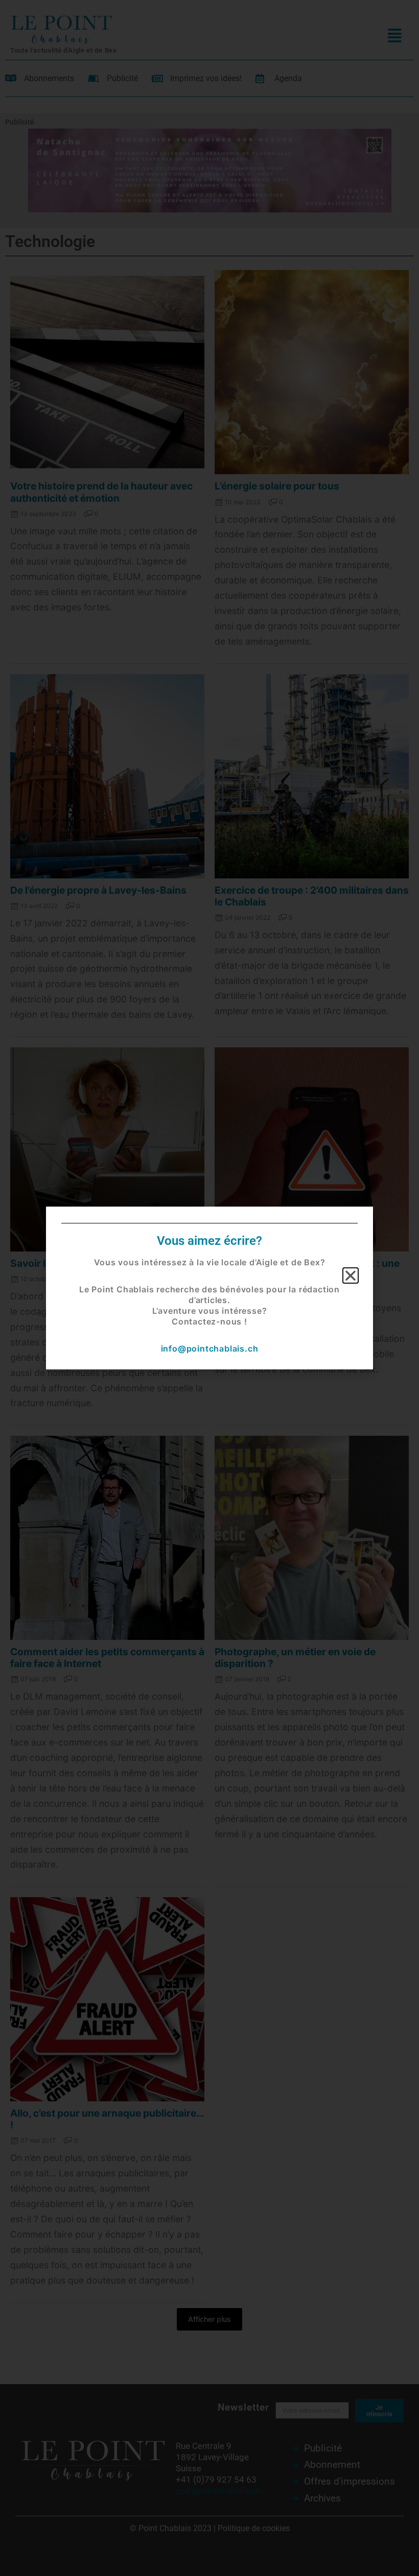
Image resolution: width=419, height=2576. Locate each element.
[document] (209, 1288)
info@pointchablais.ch (210, 1348)
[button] (351, 1275)
